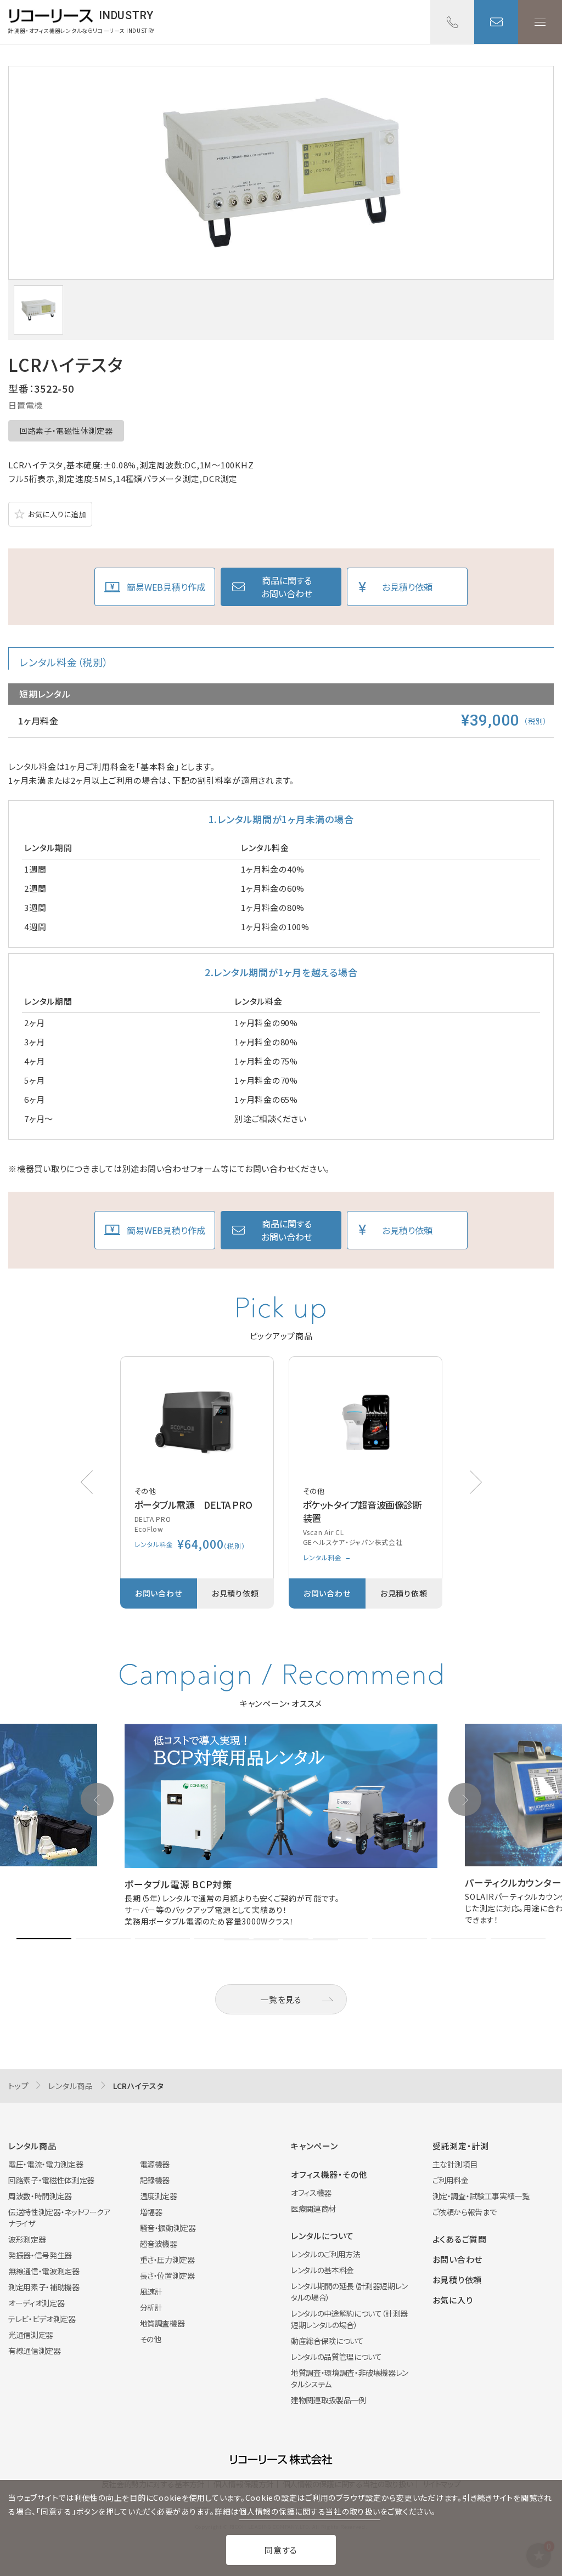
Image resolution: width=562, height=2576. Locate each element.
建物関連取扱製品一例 (328, 2400)
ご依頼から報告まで (465, 2212)
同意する (281, 2550)
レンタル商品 (71, 2086)
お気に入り (453, 2300)
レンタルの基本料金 (322, 2270)
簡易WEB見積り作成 (166, 587)
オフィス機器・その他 (329, 2174)
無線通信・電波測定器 (44, 2271)
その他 (151, 2339)
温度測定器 (159, 2196)
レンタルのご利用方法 (326, 2254)
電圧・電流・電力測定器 (46, 2164)
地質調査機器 (162, 2323)
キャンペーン (314, 2146)
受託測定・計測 (461, 2146)
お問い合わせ (496, 22)
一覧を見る (281, 1999)
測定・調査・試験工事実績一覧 (481, 2196)
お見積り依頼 (407, 587)
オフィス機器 (311, 2193)
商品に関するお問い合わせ (287, 587)
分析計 (151, 2307)
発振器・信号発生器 (40, 2255)
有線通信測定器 (35, 2351)
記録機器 (155, 2180)
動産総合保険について (327, 2341)
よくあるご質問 (460, 2239)
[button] (476, 1482)
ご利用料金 (451, 2180)
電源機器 (155, 2164)
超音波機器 (159, 2244)
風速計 (151, 2291)
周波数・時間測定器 (40, 2196)
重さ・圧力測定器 (167, 2260)
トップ (18, 2086)
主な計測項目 (455, 2164)
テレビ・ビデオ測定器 (42, 2319)
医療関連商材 (313, 2209)
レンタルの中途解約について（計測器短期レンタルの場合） (349, 2319)
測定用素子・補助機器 (44, 2287)
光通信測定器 (31, 2335)
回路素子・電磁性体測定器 (66, 431)
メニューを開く (540, 22)
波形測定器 (27, 2239)
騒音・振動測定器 (168, 2228)
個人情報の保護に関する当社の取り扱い (310, 2511)
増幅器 (151, 2212)
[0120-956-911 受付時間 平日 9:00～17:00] (452, 22)
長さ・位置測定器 (167, 2275)
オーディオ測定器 (36, 2303)
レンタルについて (322, 2236)
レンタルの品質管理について (336, 2357)
